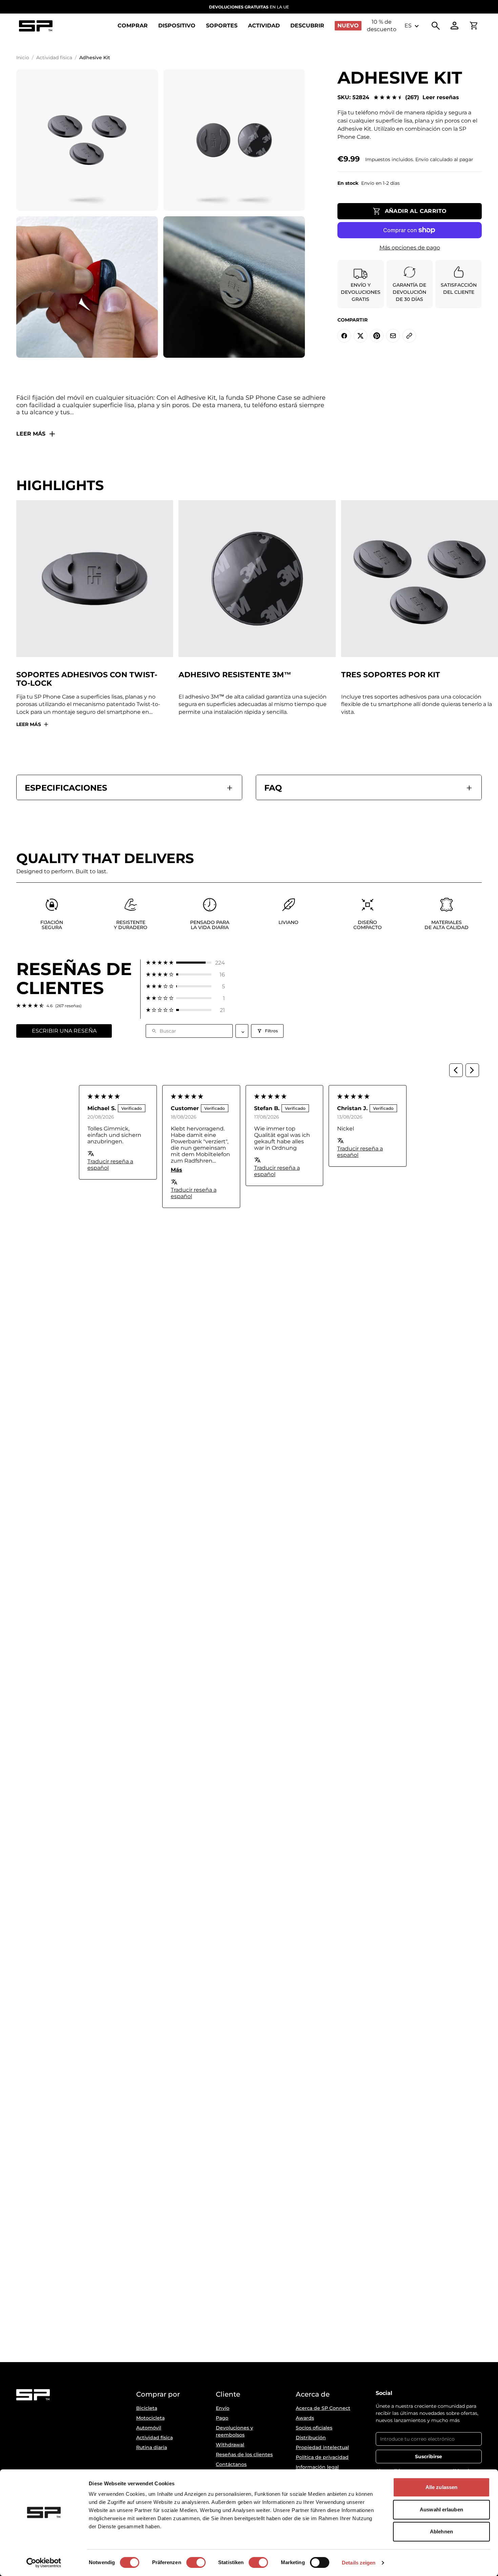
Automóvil (149, 2428)
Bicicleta (147, 2408)
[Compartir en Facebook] (344, 336)
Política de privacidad (322, 2457)
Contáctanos (231, 2464)
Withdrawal (230, 2445)
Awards (305, 2418)
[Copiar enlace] (409, 336)
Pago (222, 2418)
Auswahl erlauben (441, 2509)
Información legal (317, 2467)
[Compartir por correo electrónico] (393, 336)
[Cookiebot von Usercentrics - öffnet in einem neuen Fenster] (44, 2563)
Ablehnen (441, 2531)
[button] (185, 963)
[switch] (196, 2562)
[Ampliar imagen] (87, 140)
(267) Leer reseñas (432, 97)
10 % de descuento (382, 26)
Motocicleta (150, 2418)
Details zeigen (359, 2563)
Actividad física (54, 58)
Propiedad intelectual (322, 2447)
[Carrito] (474, 26)
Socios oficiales (314, 2428)
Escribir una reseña (64, 1031)
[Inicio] (36, 26)
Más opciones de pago (410, 248)
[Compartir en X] (360, 336)
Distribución (311, 2438)
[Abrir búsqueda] (436, 26)
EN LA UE (249, 7)
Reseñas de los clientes (244, 2454)
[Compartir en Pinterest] (377, 336)
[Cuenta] (455, 26)
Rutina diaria (152, 2447)
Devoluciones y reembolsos (234, 2431)
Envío (223, 2408)
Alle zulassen (441, 2487)
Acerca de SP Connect (323, 2408)
